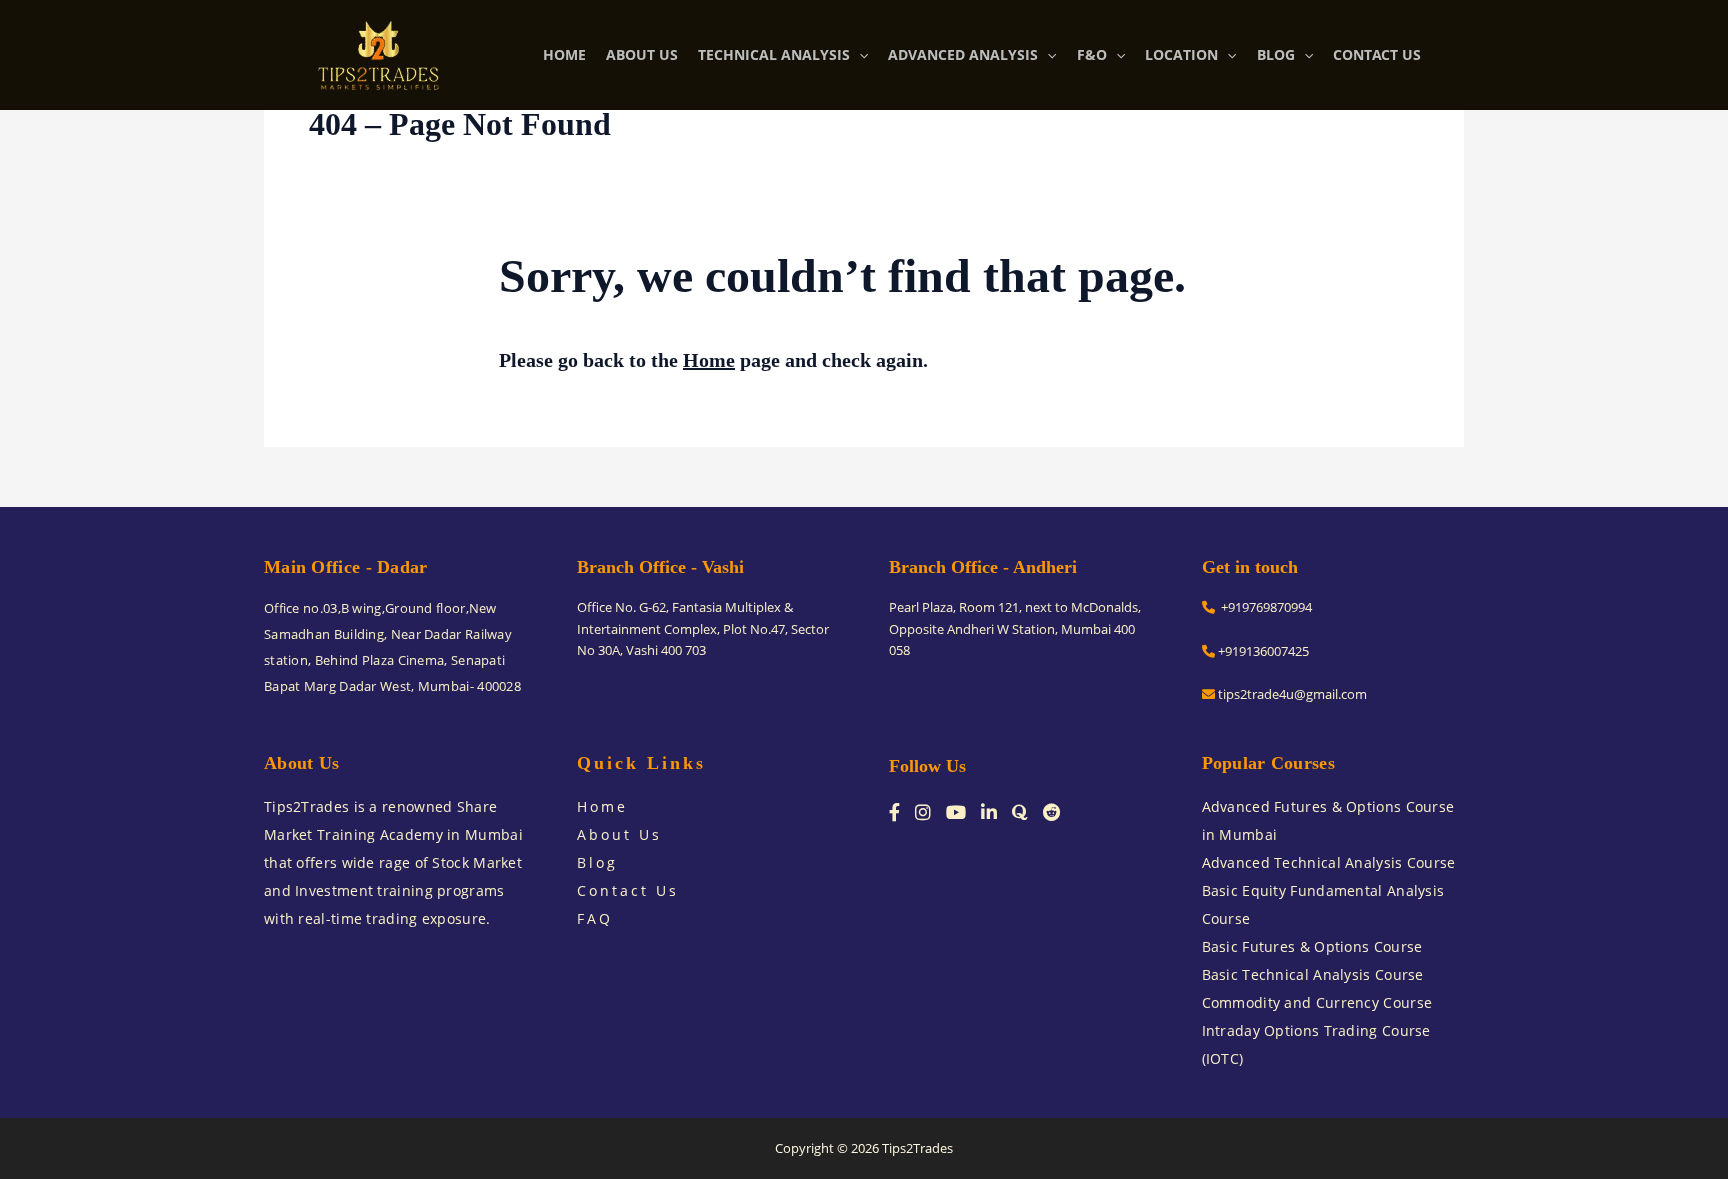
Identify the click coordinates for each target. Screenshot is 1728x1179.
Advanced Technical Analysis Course (1329, 862)
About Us (619, 834)
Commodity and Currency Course (1317, 1002)
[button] (859, 55)
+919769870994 (1263, 607)
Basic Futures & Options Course (1312, 946)
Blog (597, 862)
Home (709, 360)
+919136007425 (1262, 651)
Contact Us (628, 890)
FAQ (595, 918)
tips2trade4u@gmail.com (1291, 694)
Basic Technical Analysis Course (1313, 974)
